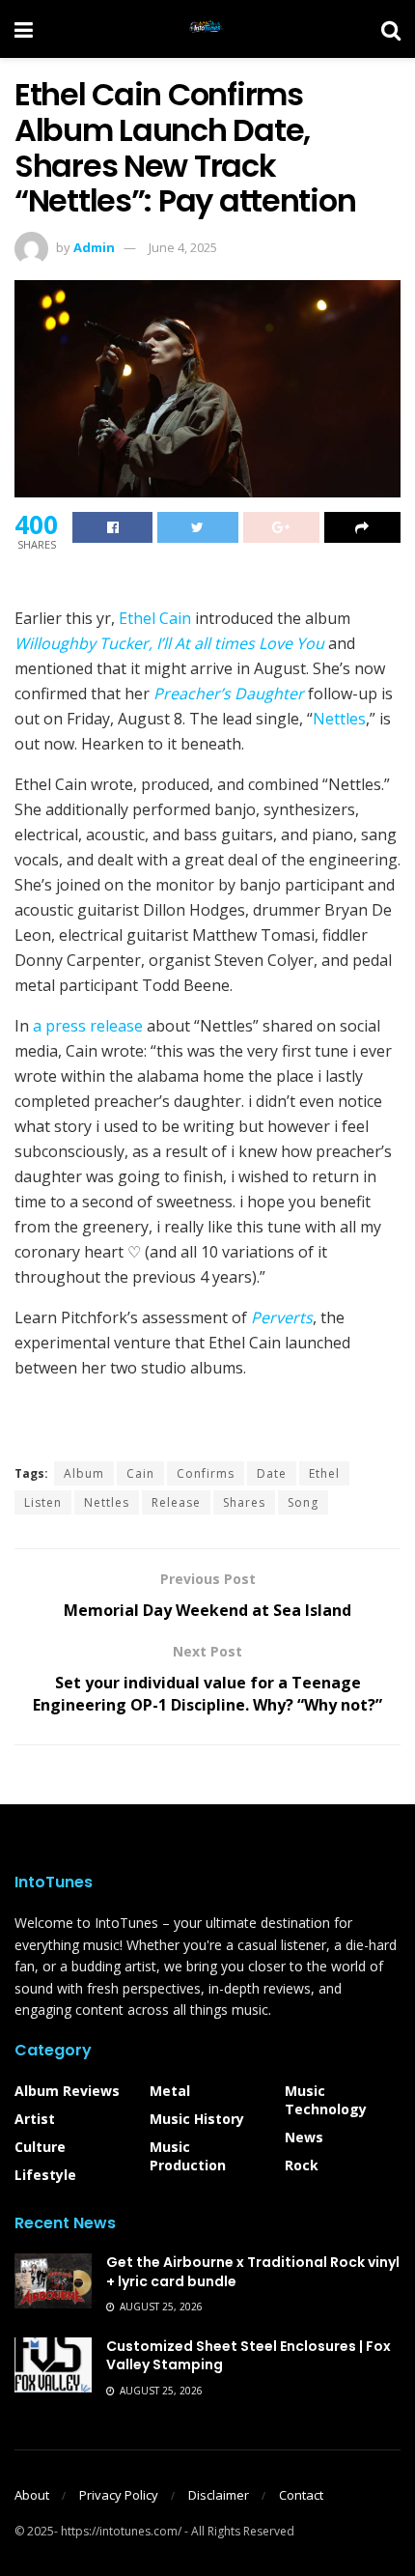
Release (176, 1502)
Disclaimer (219, 2495)
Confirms (206, 1473)
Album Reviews (67, 2091)
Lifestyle (45, 2175)
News (304, 2137)
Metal (170, 2091)
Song (303, 1502)
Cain (140, 1473)
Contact (301, 2495)
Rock (302, 2165)
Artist (35, 2119)
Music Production (188, 2156)
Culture (40, 2147)
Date (272, 1473)
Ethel (324, 1473)
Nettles (339, 719)
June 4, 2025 (183, 247)
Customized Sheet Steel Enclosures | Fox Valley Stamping (249, 2356)
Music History (197, 2119)
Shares (244, 1502)
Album (84, 1473)
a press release (88, 1026)
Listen (43, 1502)
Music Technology (326, 2100)
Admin (94, 247)
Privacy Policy (119, 2495)
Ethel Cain (155, 618)
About (32, 2495)
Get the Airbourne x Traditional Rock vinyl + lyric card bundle (253, 2272)
